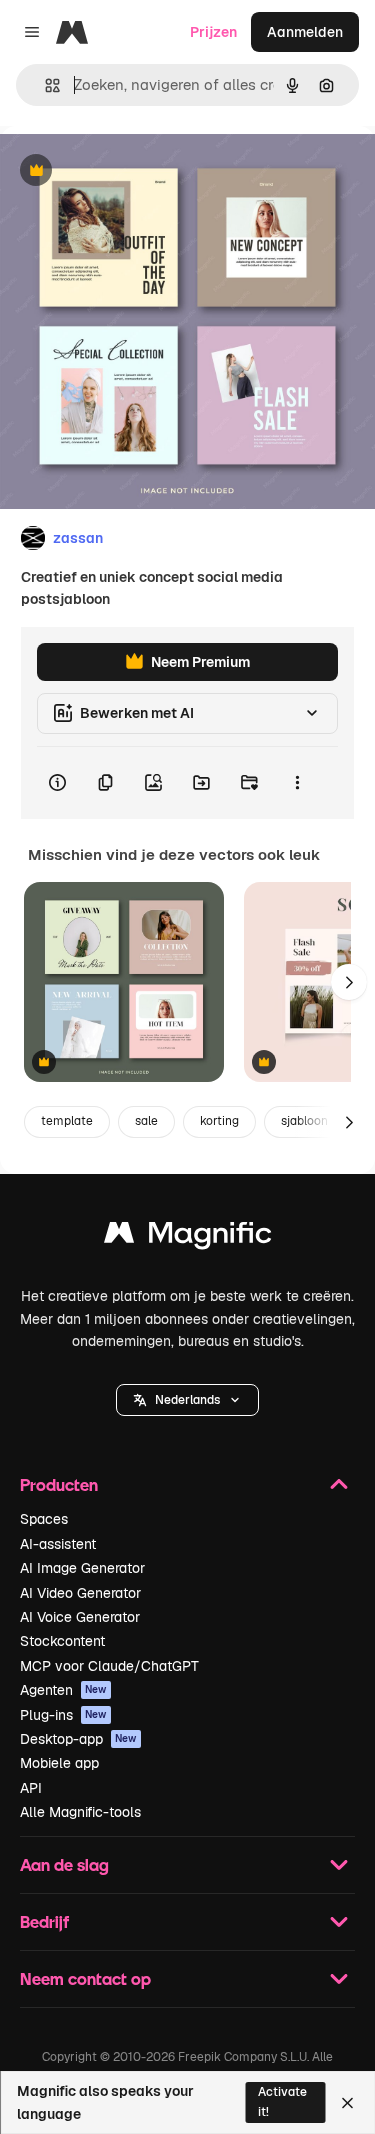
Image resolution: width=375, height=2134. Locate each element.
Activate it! (282, 2101)
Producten (59, 1484)
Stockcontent (62, 1641)
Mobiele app (59, 1763)
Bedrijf (44, 1921)
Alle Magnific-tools (80, 1812)
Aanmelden (305, 32)
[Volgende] (349, 982)
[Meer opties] (297, 783)
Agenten (63, 1690)
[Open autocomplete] (44, 85)
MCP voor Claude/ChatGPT (109, 1666)
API (31, 1788)
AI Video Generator (80, 1593)
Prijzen (213, 32)
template (67, 1121)
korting (219, 1121)
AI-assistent (58, 1544)
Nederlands (187, 1400)
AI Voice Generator (80, 1617)
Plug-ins (63, 1715)
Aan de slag (64, 1864)
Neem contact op (85, 1978)
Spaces (44, 1519)
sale (146, 1121)
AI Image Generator (82, 1568)
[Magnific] (188, 1237)
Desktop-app (78, 1739)
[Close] (347, 2103)
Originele (131, 171)
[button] (187, 1400)
